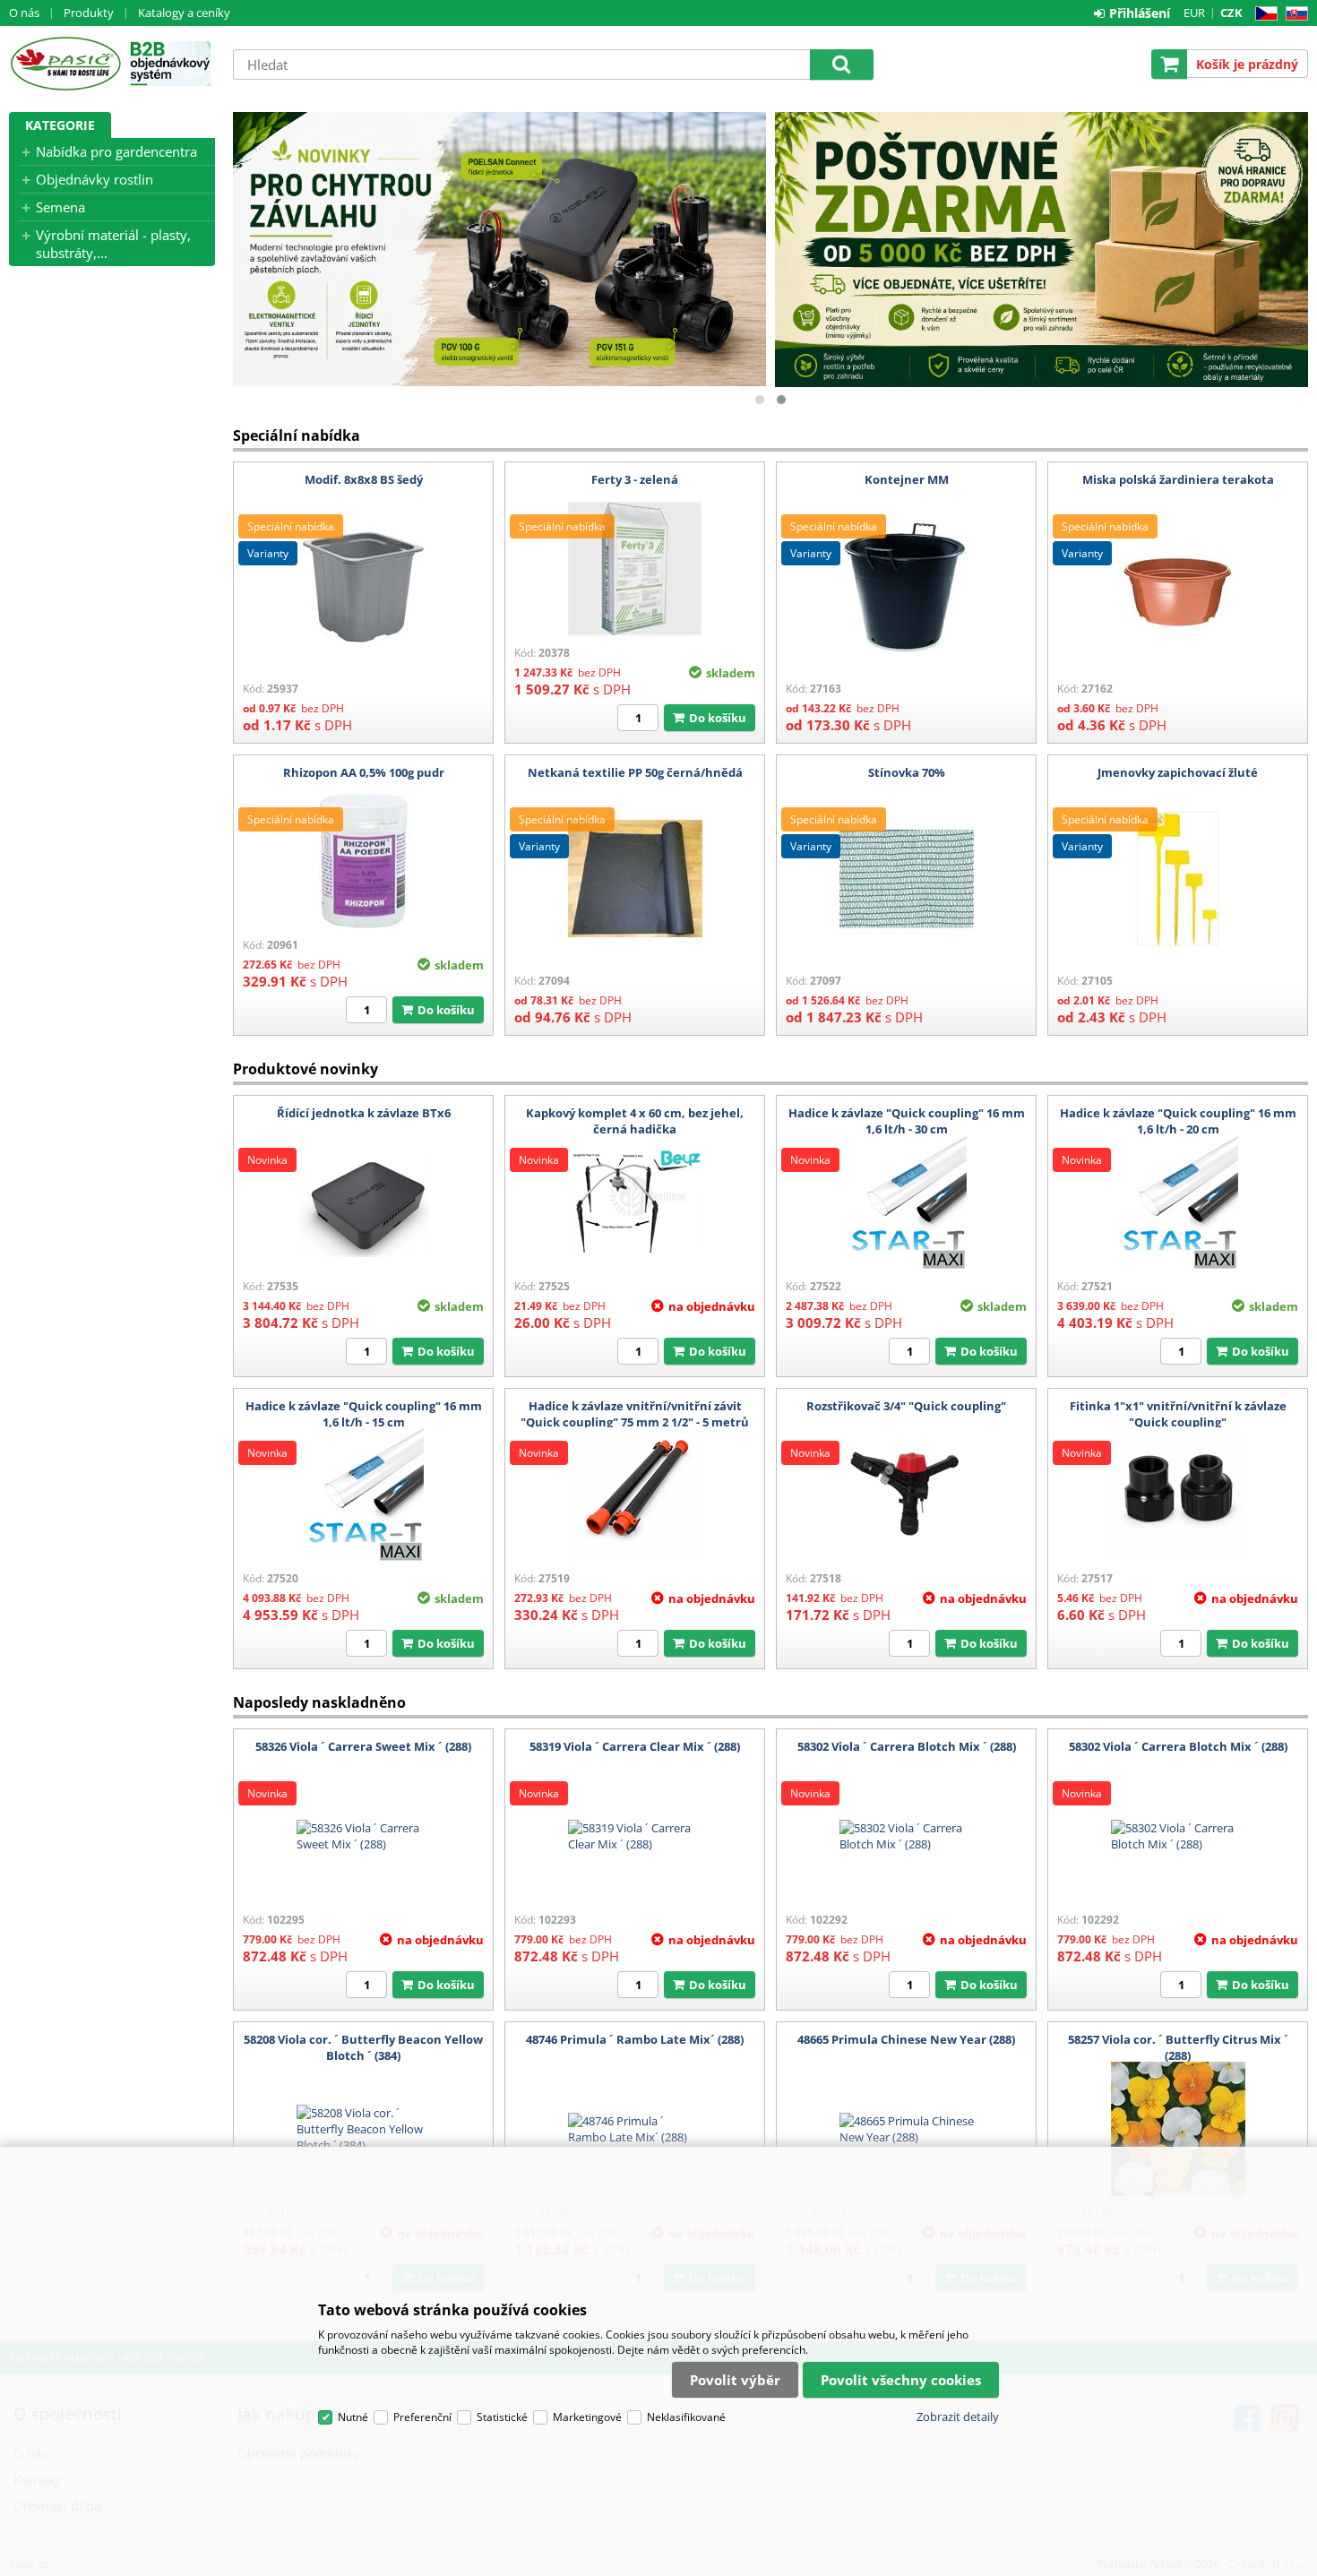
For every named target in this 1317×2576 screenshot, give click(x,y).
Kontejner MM (907, 479)
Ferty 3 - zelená (635, 479)
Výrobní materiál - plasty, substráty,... (113, 244)
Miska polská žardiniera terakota (1178, 479)
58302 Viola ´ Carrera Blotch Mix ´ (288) (907, 1746)
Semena (60, 207)
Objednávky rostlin (95, 179)
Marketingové (587, 2417)
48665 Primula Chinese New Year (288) (906, 2039)
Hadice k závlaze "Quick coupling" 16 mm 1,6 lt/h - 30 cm (907, 1121)
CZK (1231, 13)
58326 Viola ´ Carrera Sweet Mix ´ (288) (363, 1746)
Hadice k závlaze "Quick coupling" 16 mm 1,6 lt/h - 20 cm (1178, 1121)
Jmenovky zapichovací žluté (1178, 772)
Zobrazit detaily (958, 2417)
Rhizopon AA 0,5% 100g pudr (364, 772)
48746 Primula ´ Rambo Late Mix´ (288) (635, 2039)
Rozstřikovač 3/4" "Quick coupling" (906, 1406)
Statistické (502, 2417)
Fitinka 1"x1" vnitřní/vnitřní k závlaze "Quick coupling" (1178, 1414)
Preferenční (422, 2417)
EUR (1194, 13)
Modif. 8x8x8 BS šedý (364, 479)
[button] (760, 400)
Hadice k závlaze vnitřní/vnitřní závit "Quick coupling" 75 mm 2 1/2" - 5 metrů (635, 1414)
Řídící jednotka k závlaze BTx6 (364, 1113)
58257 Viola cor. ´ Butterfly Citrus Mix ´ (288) (1178, 2047)
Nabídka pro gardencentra (116, 151)
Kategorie (60, 125)
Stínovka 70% (907, 772)
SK (1293, 14)
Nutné (353, 2417)
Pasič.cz (65, 64)
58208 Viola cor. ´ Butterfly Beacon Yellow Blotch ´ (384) (363, 2047)
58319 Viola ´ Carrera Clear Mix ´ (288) (635, 1746)
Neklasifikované (686, 2417)
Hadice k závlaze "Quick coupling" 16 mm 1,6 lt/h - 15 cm (364, 1414)
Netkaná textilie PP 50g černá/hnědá (635, 772)
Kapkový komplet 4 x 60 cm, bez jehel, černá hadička (635, 1121)
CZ (1263, 14)
